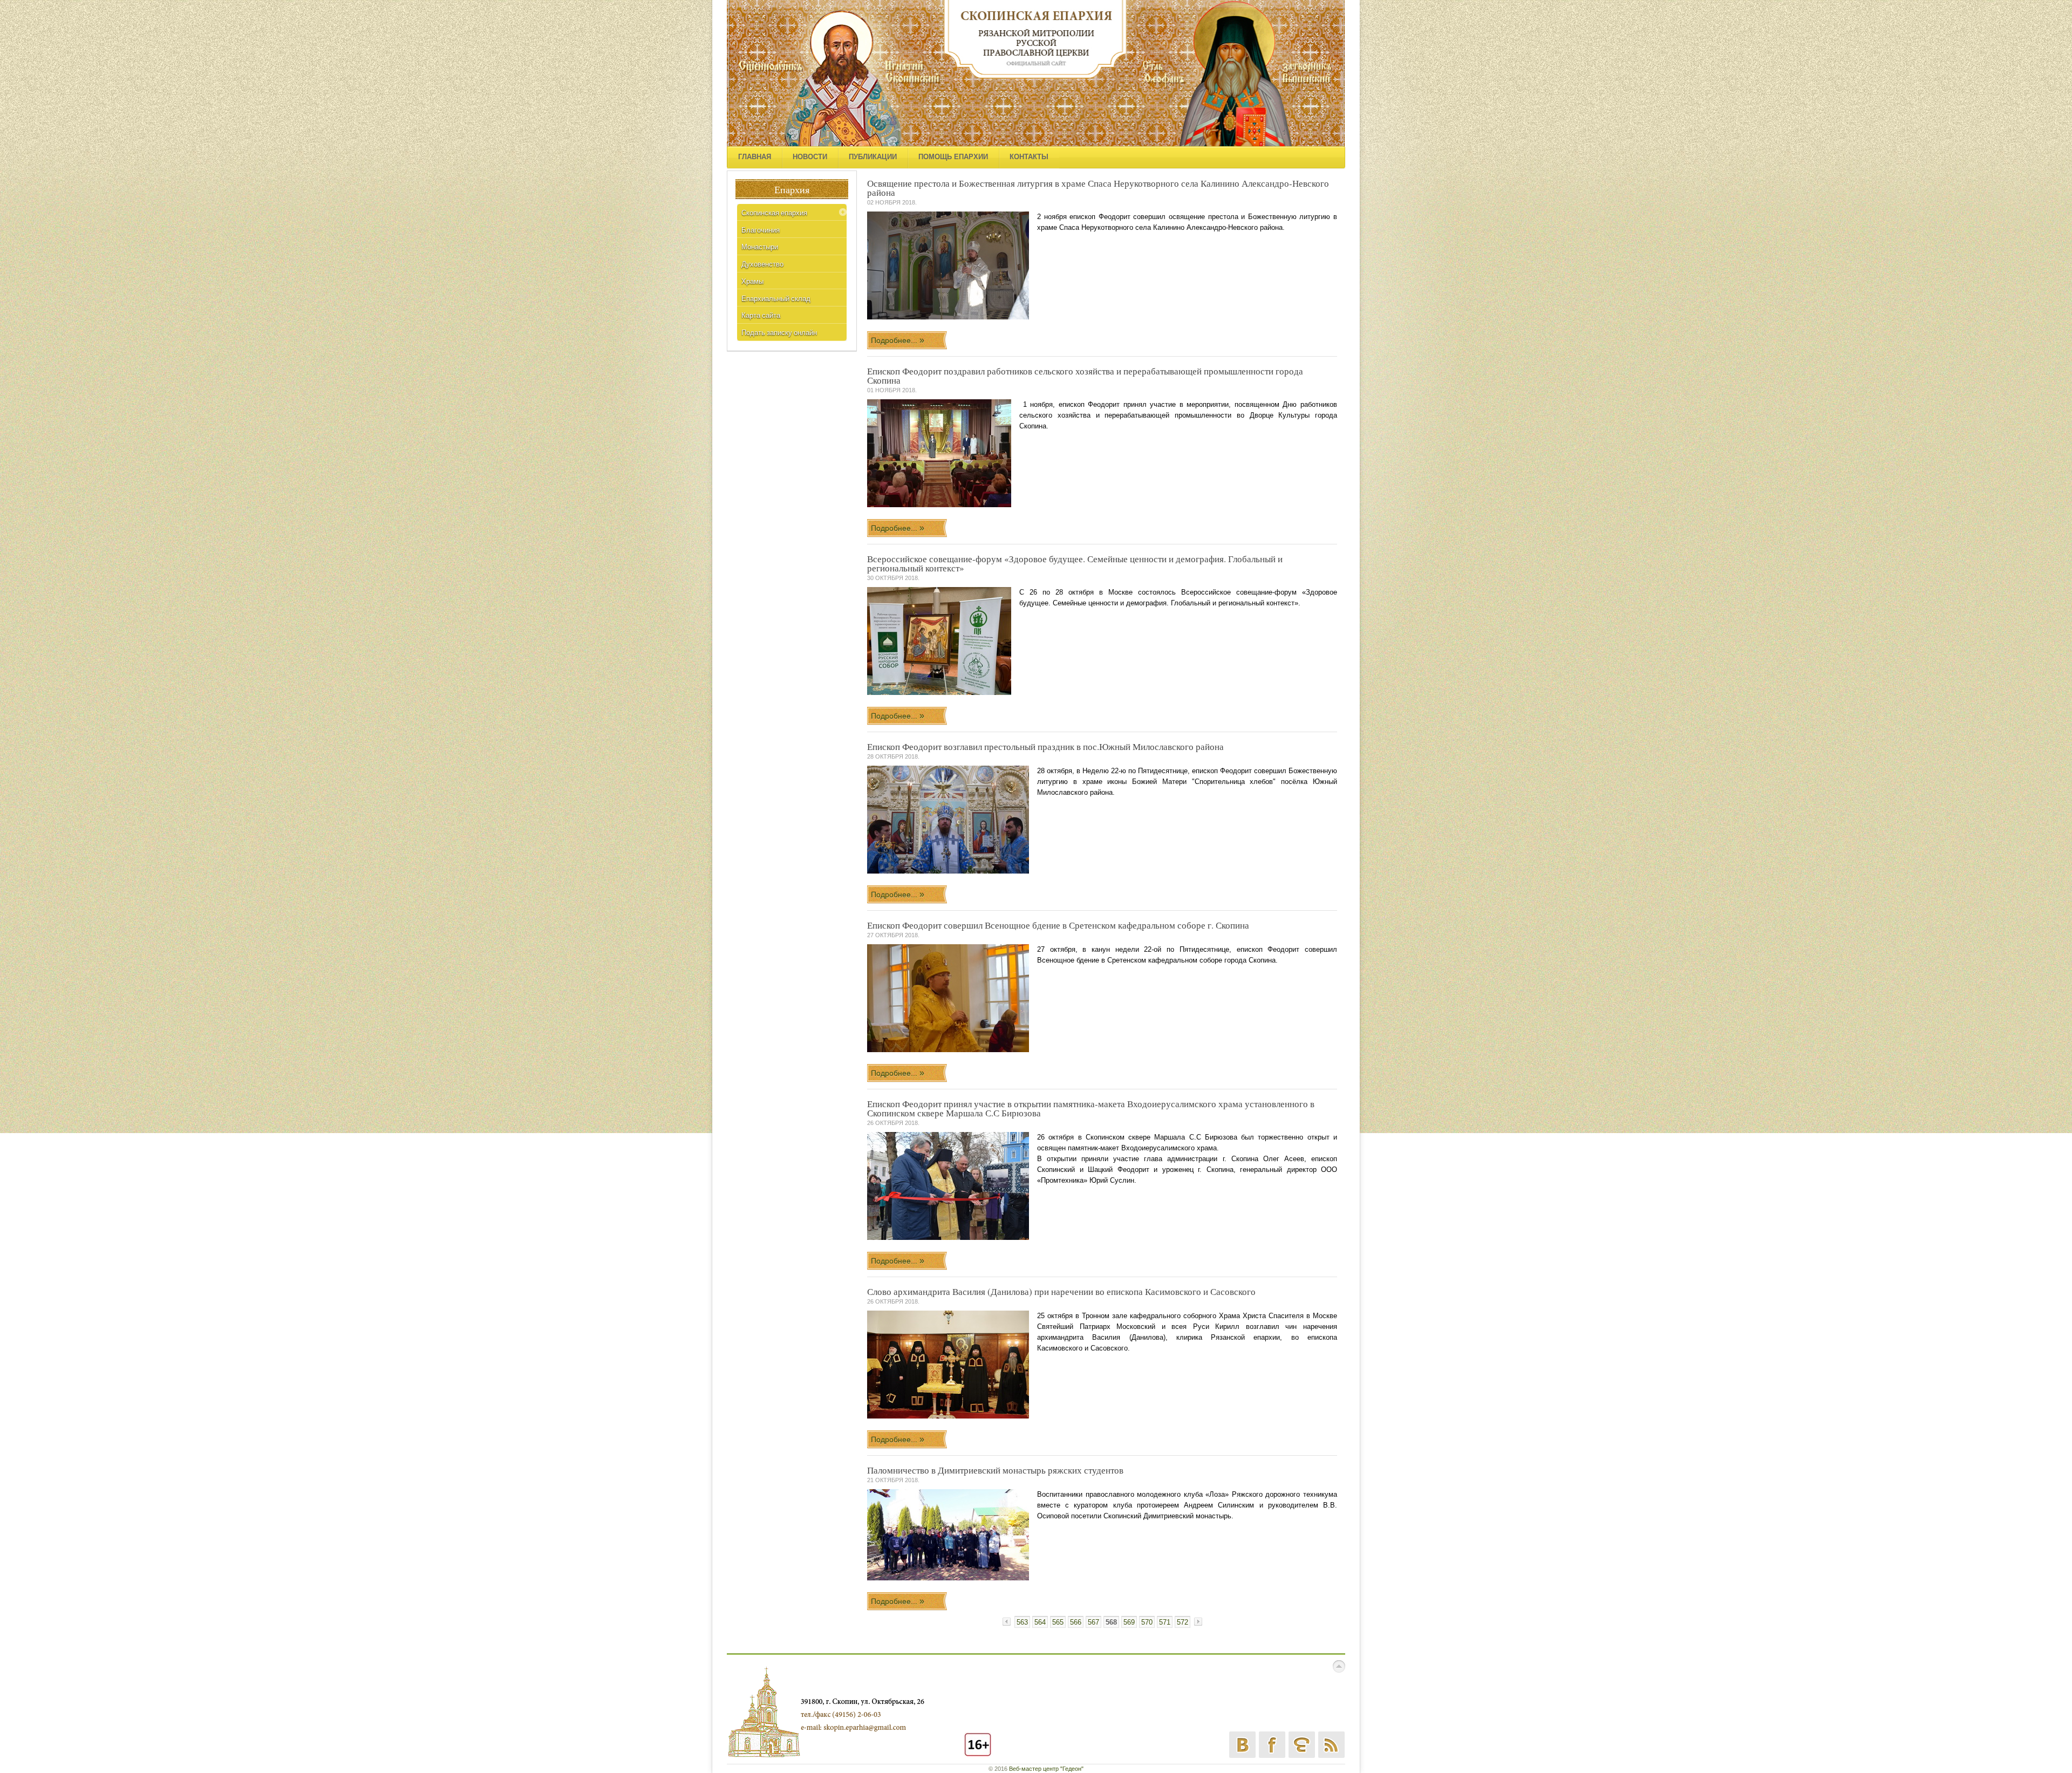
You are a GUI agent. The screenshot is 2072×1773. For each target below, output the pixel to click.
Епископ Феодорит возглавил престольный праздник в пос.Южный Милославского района (1045, 746)
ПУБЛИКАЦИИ (873, 157)
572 (1182, 1622)
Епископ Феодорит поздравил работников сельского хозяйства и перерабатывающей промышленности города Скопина (1085, 376)
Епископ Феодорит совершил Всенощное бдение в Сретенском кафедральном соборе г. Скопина (1058, 925)
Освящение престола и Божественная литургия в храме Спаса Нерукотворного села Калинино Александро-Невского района (1098, 188)
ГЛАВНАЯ (755, 157)
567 (1093, 1622)
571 (1165, 1622)
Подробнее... (895, 340)
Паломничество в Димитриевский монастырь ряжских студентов (995, 1470)
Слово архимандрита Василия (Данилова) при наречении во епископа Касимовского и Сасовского (1061, 1291)
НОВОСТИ (810, 157)
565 (1058, 1622)
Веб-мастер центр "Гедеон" (1046, 1769)
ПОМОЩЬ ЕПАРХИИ (953, 157)
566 (1076, 1622)
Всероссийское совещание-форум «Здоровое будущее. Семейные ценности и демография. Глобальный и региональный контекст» (1075, 563)
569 (1129, 1622)
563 (1022, 1622)
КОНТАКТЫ (1029, 157)
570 (1147, 1622)
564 (1040, 1622)
